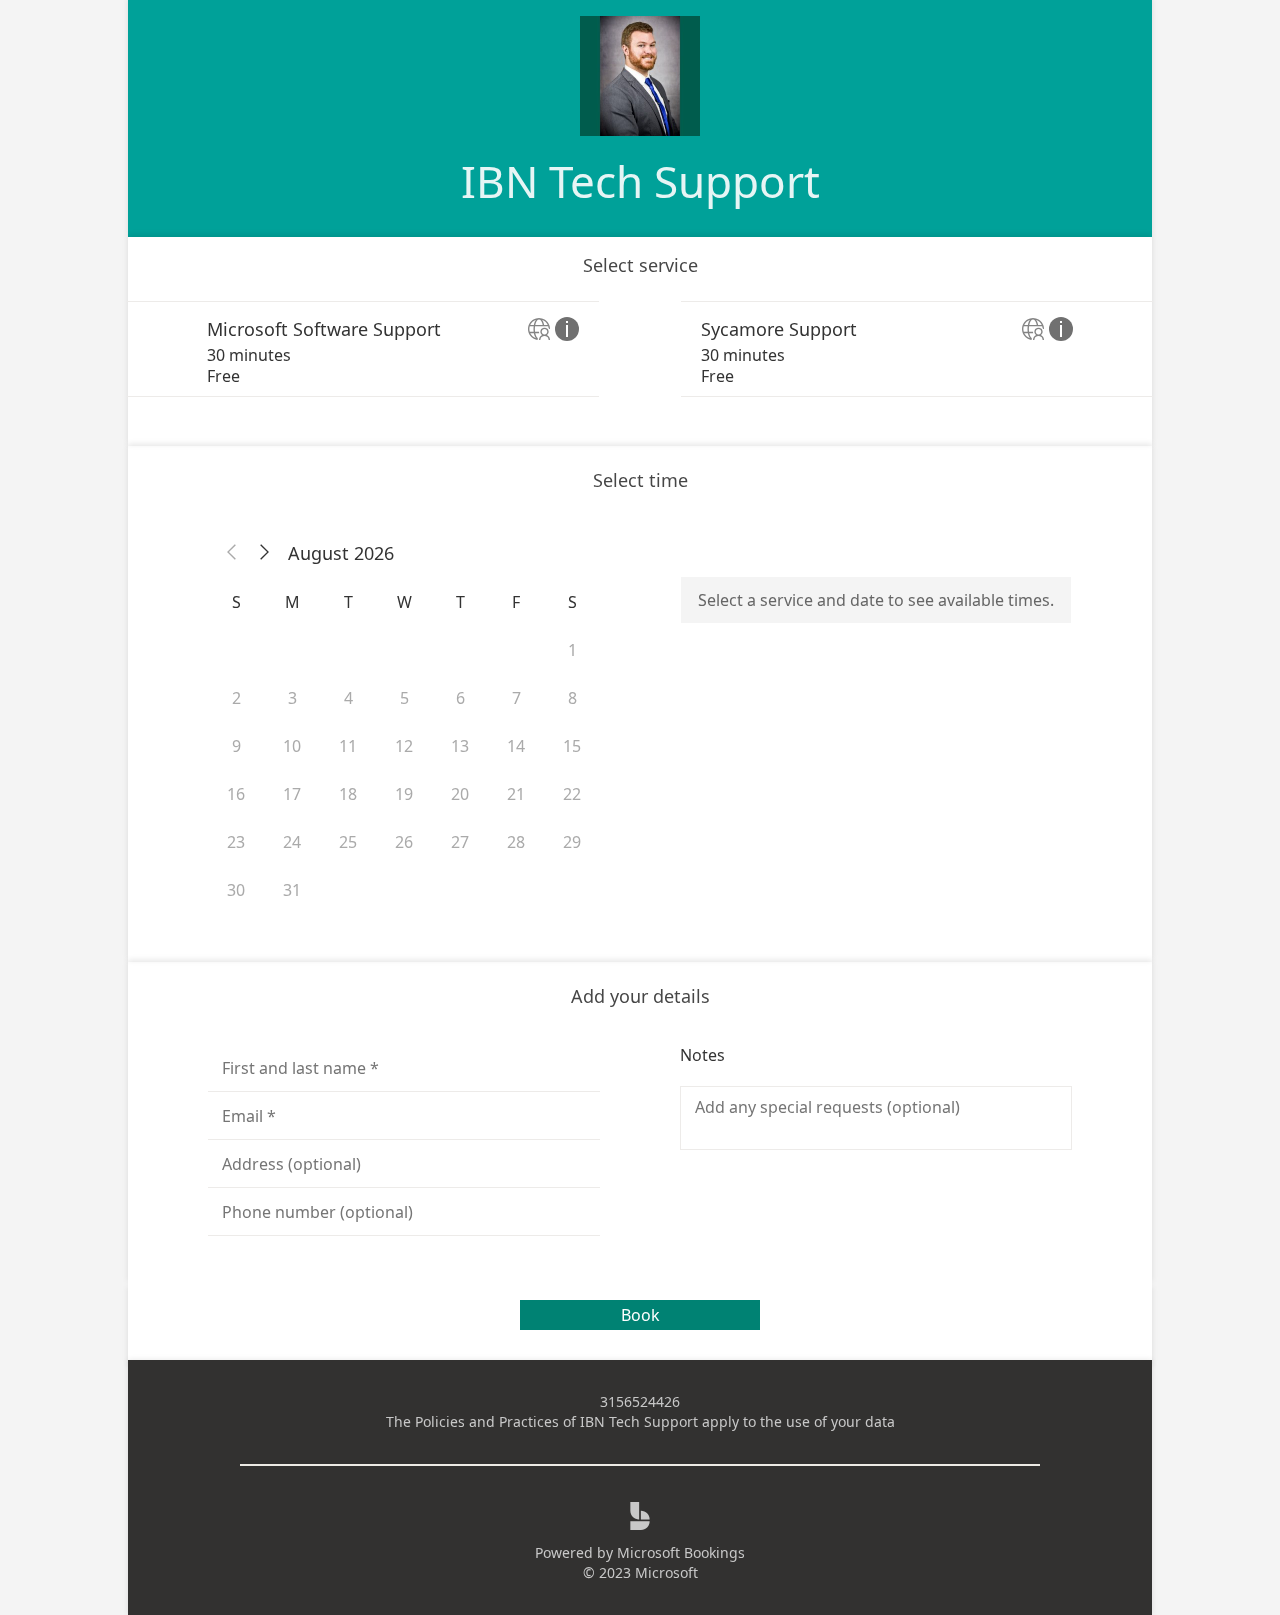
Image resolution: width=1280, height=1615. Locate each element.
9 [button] (236, 746)
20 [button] (460, 794)
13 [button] (460, 746)
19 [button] (404, 794)
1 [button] (572, 650)
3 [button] (292, 698)
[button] (232, 553)
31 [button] (292, 890)
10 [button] (292, 746)
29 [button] (572, 842)
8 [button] (572, 698)
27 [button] (460, 842)
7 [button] (516, 698)
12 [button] (404, 746)
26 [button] (404, 842)
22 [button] (572, 794)
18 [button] (348, 794)
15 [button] (572, 746)
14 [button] (516, 746)
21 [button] (516, 794)
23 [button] (236, 842)
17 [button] (292, 794)
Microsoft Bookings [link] (681, 1552)
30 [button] (236, 890)
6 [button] (460, 698)
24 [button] (292, 842)
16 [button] (236, 794)
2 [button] (236, 698)
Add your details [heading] (640, 996)
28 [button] (516, 842)
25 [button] (348, 842)
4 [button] (348, 698)
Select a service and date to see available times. (876, 600)
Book (640, 1315)
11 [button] (348, 746)
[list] (640, 349)
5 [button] (404, 698)
